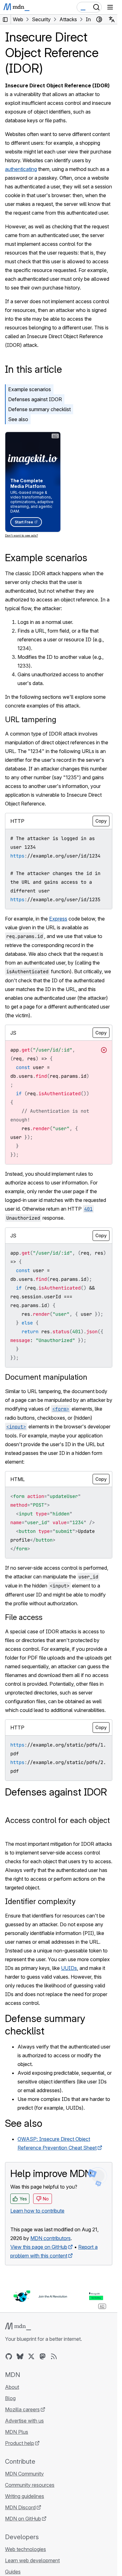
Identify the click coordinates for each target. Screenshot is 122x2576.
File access (24, 1617)
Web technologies (25, 2549)
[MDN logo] (18, 2326)
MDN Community (24, 2474)
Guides (13, 2572)
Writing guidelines (25, 2496)
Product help (20, 2443)
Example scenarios (30, 389)
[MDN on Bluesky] (20, 2356)
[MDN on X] (31, 2356)
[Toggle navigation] (110, 7)
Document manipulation (46, 1377)
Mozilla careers (22, 2409)
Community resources (30, 2485)
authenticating (21, 169)
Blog (10, 2398)
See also (18, 419)
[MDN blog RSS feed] (54, 2356)
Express (58, 919)
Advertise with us (24, 2421)
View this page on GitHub (39, 2247)
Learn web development (32, 2560)
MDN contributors (51, 2238)
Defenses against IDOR (35, 399)
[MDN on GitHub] (9, 2356)
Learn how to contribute (37, 2211)
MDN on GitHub (23, 2519)
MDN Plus (17, 2432)
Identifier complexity (40, 1901)
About (12, 2387)
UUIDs (69, 1968)
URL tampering (31, 719)
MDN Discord (20, 2507)
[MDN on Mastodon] (43, 2356)
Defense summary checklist (39, 409)
